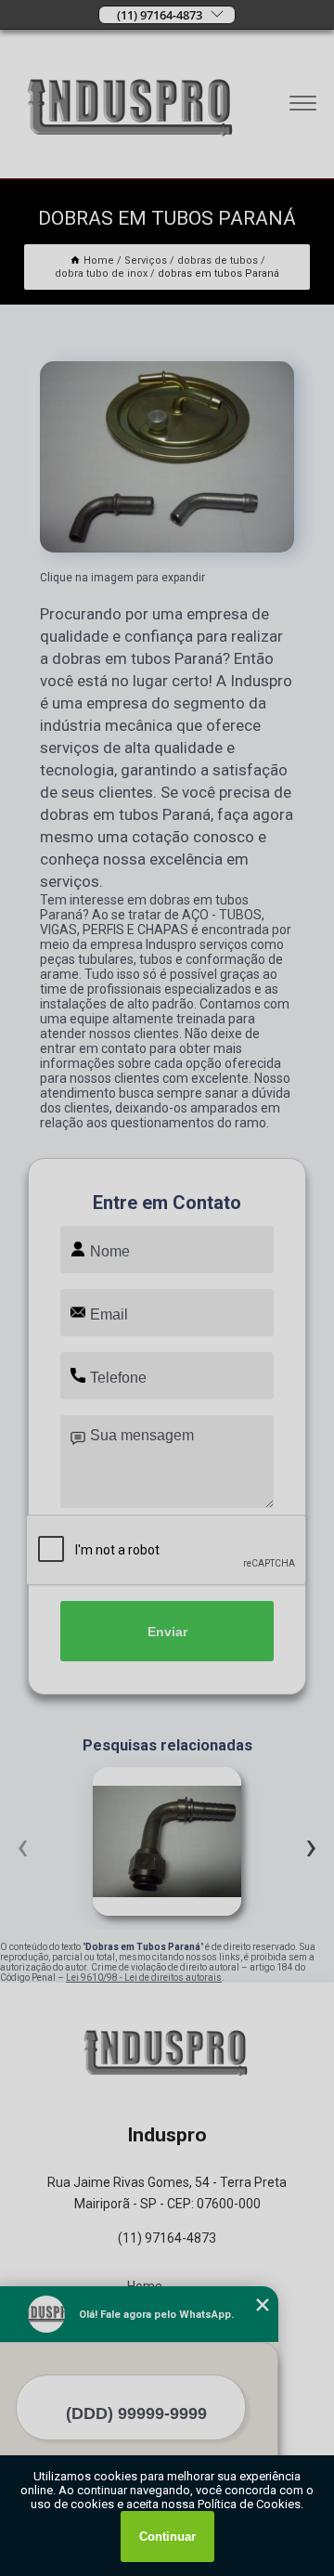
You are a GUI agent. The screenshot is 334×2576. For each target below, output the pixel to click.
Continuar (167, 2537)
